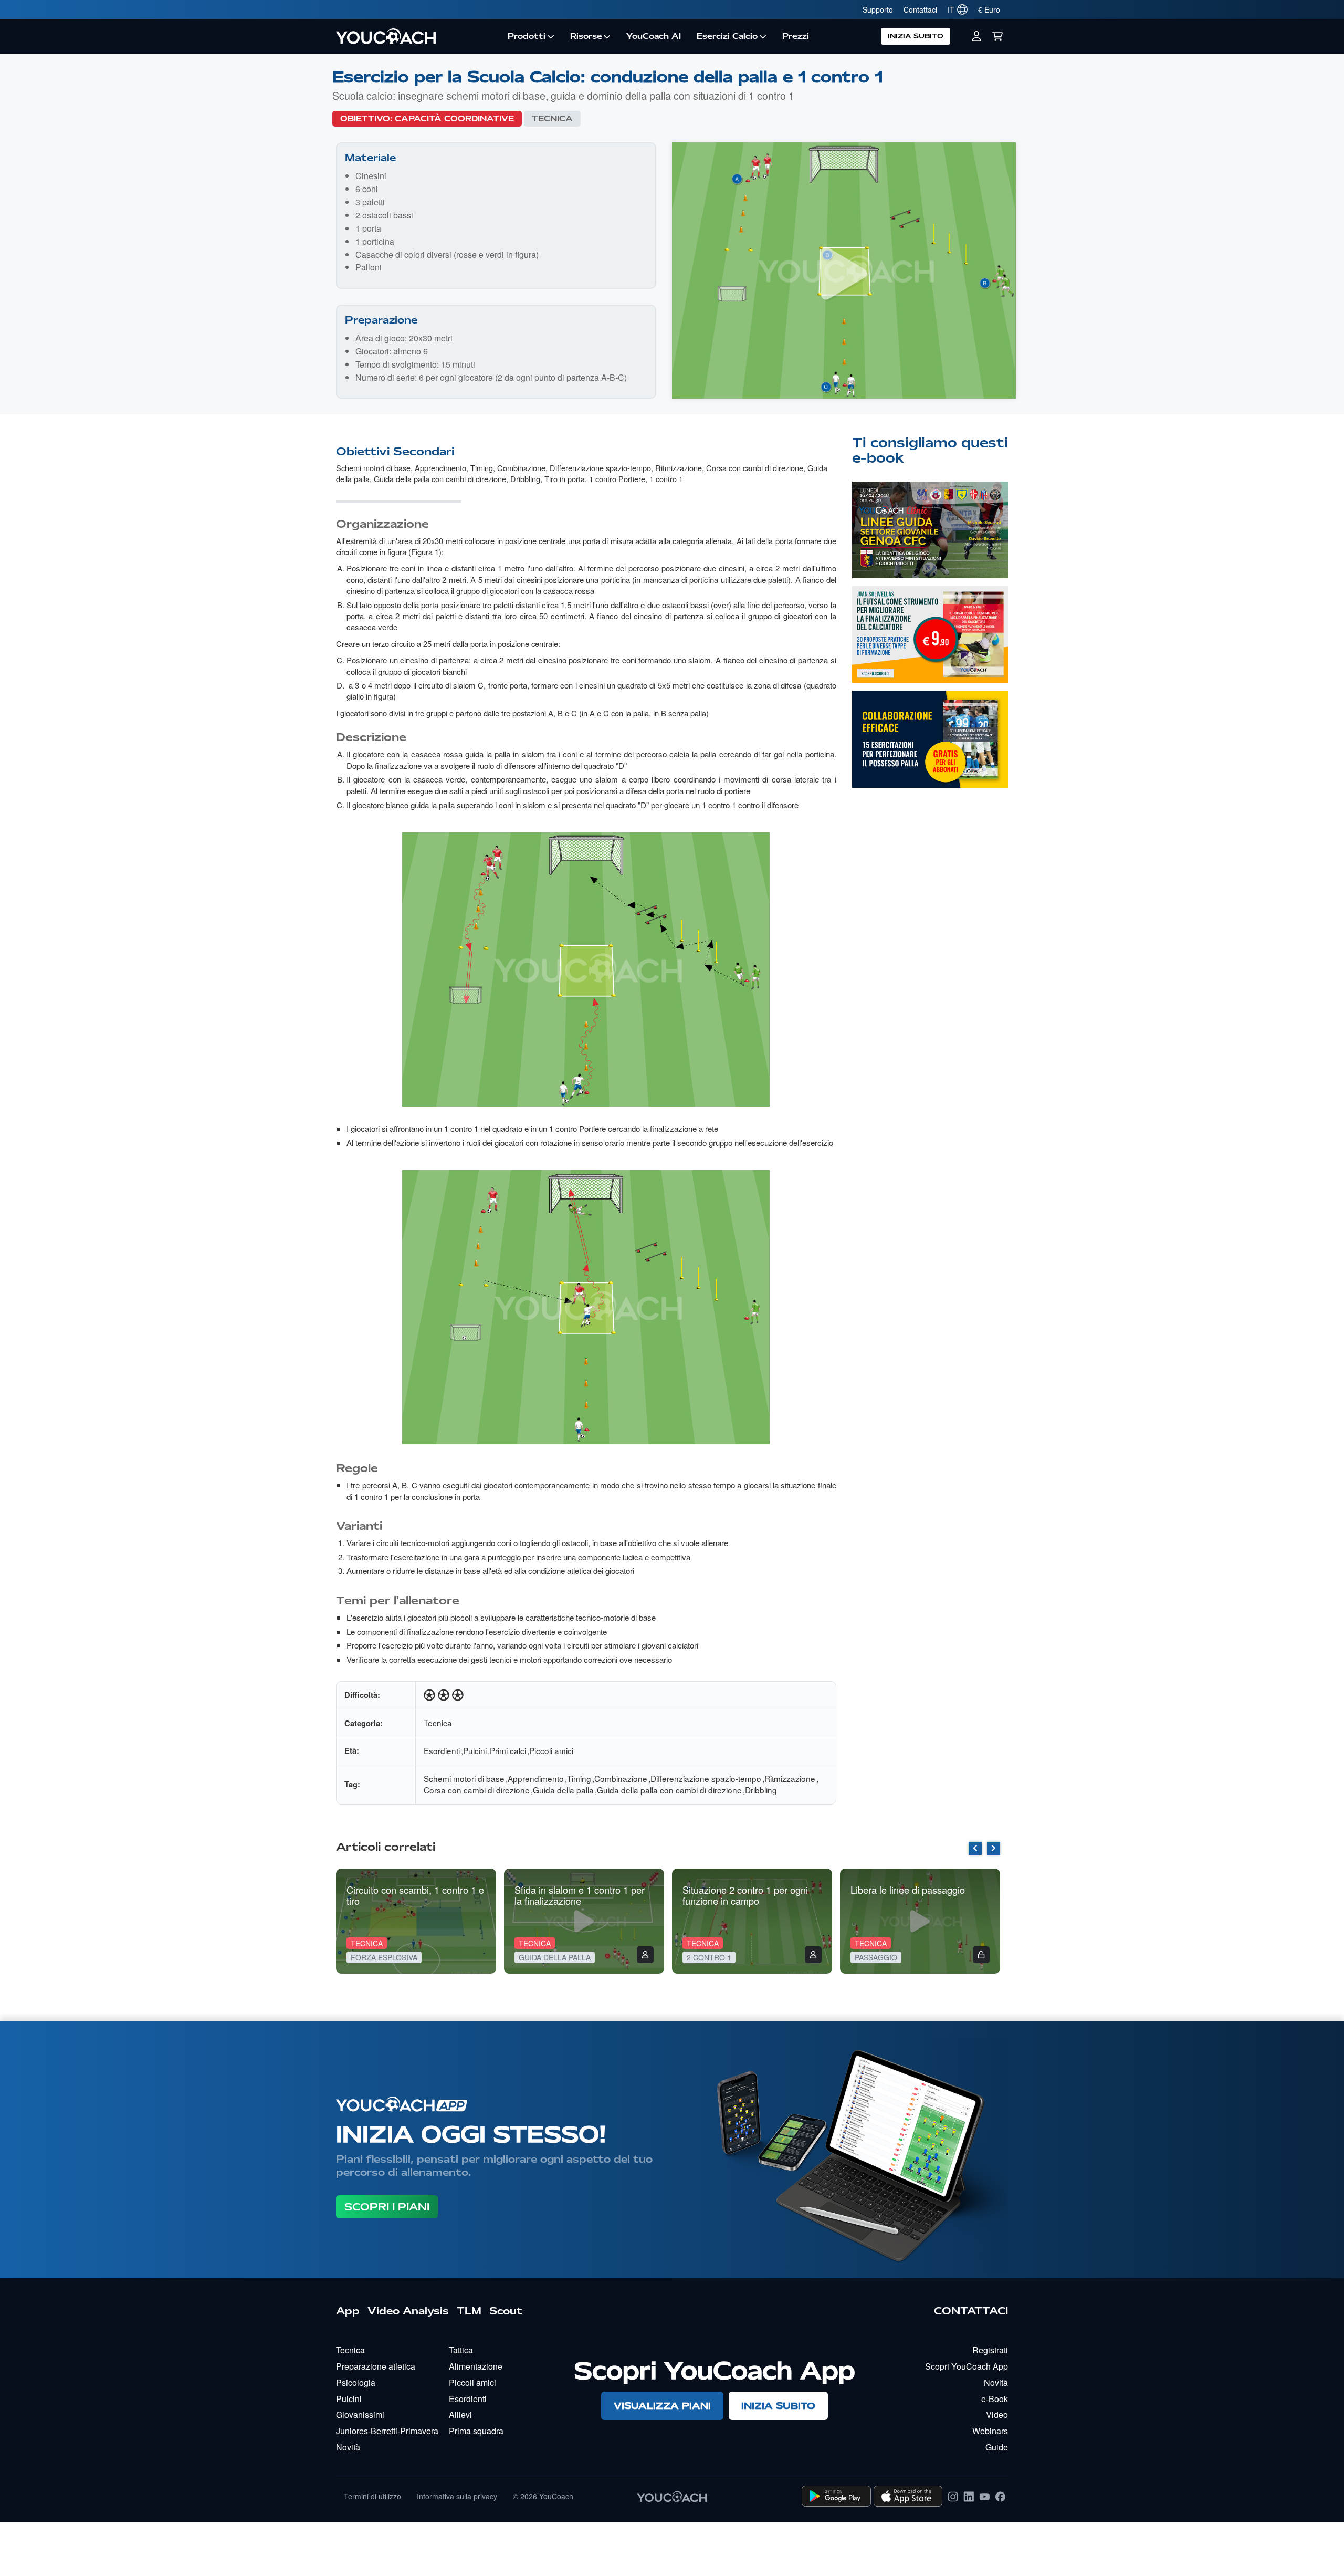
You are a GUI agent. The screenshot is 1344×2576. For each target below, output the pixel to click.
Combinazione (521, 468)
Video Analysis (408, 2311)
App (348, 2311)
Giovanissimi (360, 2415)
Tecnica (552, 119)
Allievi (460, 2415)
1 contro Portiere (617, 479)
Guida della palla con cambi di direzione (440, 479)
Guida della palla (563, 1790)
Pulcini (475, 1750)
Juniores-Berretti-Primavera (387, 2431)
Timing (482, 468)
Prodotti (527, 36)
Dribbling (525, 479)
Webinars (990, 2431)
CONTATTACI (971, 2311)
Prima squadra (476, 2431)
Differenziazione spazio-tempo (600, 468)
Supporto (878, 9)
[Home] (418, 36)
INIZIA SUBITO (916, 36)
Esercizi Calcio (727, 36)
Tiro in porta (565, 479)
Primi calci (508, 1750)
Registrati (990, 2350)
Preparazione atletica (376, 2366)
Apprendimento (440, 468)
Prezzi (796, 36)
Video (997, 2415)
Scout (506, 2311)
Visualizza (930, 551)
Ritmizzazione (679, 468)
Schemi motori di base (373, 468)
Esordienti (442, 1750)
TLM (469, 2311)
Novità (348, 2447)
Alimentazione (476, 2366)
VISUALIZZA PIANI (662, 2406)
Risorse (586, 36)
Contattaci (920, 9)
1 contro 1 (666, 479)
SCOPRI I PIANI (387, 2207)
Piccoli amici (551, 1750)
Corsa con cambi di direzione (755, 468)
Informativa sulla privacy (457, 2496)
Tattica (461, 2350)
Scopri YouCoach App (967, 2366)
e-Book (995, 2399)
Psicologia (356, 2382)
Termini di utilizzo (372, 2496)
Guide (997, 2447)
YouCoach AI (654, 36)
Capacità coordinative (454, 119)
